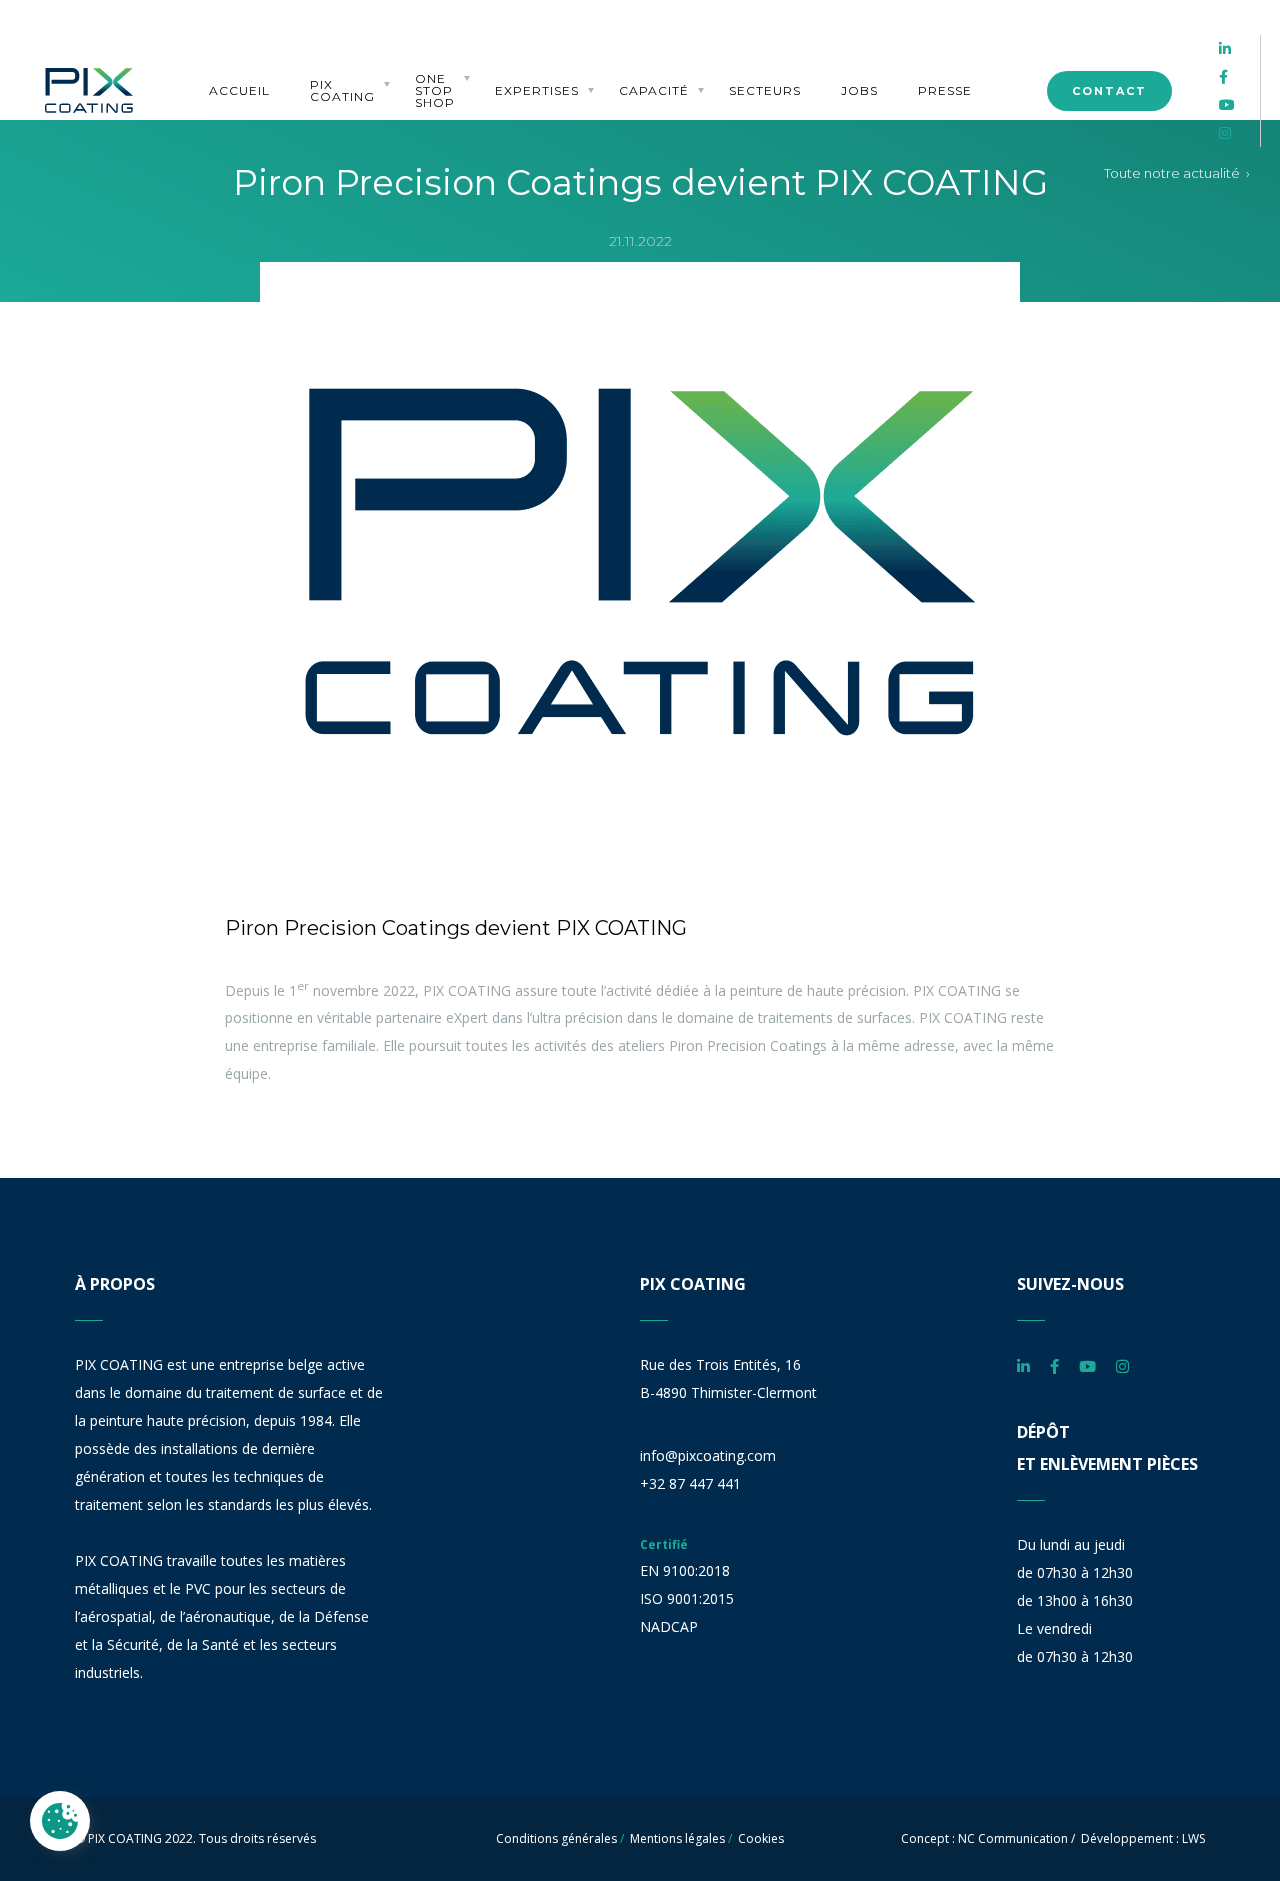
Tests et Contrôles (655, 58)
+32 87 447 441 (690, 1483)
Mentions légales (677, 1838)
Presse (945, 91)
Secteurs (765, 91)
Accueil (239, 91)
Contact (1109, 91)
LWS (1193, 1838)
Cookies (761, 1838)
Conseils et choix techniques (533, 52)
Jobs (859, 91)
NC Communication (1013, 1838)
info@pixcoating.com (708, 1455)
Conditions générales (556, 1838)
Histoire (335, 70)
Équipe (330, 33)
